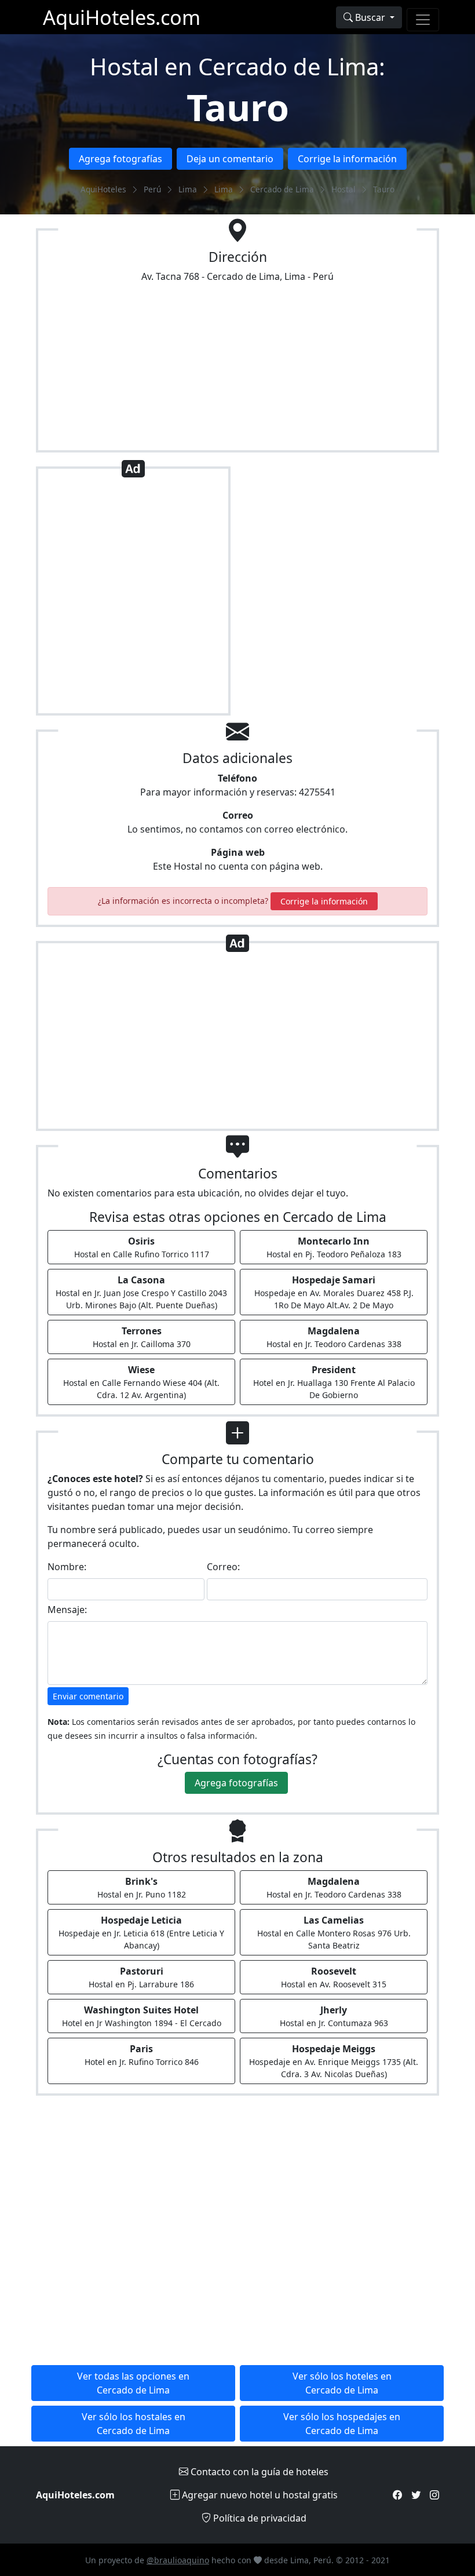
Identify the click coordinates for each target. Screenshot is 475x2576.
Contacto (258, 2472)
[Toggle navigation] (423, 20)
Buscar (370, 17)
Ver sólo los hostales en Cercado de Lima (134, 2424)
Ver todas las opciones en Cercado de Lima (133, 2383)
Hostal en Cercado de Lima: (237, 66)
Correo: (223, 1567)
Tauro (238, 107)
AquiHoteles (103, 189)
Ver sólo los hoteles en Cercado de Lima (342, 2383)
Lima (188, 189)
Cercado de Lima (282, 189)
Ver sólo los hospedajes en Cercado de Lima (342, 2424)
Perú (152, 189)
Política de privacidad (259, 2518)
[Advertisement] (133, 596)
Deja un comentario (230, 159)
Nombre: (67, 1567)
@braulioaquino (178, 2560)
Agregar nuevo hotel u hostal (259, 2495)
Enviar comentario (88, 1696)
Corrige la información (347, 159)
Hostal (344, 189)
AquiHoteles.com (122, 17)
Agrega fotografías (120, 159)
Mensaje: (67, 1610)
